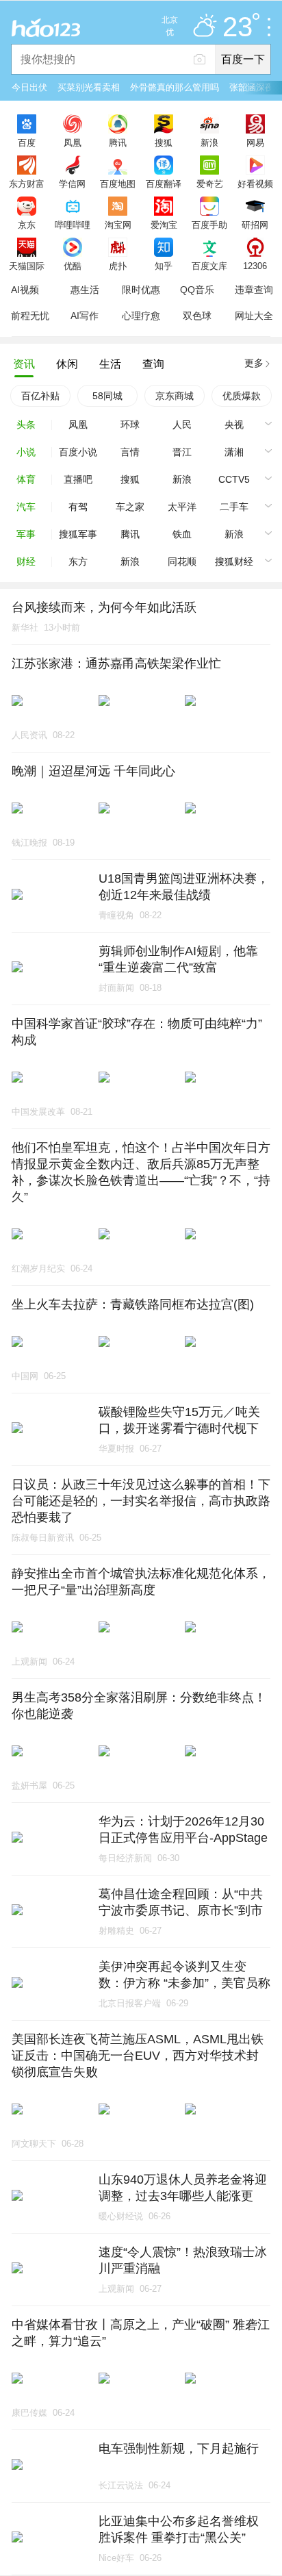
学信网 (72, 184)
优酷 (73, 266)
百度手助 (209, 225)
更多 (254, 363)
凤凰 (73, 142)
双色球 (197, 316)
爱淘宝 (164, 225)
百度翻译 (164, 184)
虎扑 (118, 266)
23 (238, 27)
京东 (27, 225)
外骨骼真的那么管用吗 (175, 87)
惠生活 (85, 290)
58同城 (107, 396)
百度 (27, 142)
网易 (255, 142)
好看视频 (255, 184)
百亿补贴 (40, 396)
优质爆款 (242, 396)
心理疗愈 (141, 316)
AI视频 (25, 290)
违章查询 (254, 290)
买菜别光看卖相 (89, 87)
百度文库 (209, 266)
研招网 (255, 225)
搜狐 (164, 142)
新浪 (209, 142)
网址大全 (254, 316)
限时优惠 (141, 290)
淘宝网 (118, 225)
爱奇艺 (210, 184)
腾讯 (118, 142)
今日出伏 (29, 87)
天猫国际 (27, 266)
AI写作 (85, 316)
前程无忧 (30, 316)
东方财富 (27, 184)
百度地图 (118, 184)
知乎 (164, 266)
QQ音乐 (197, 290)
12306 (255, 266)
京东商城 (175, 396)
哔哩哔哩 (73, 225)
